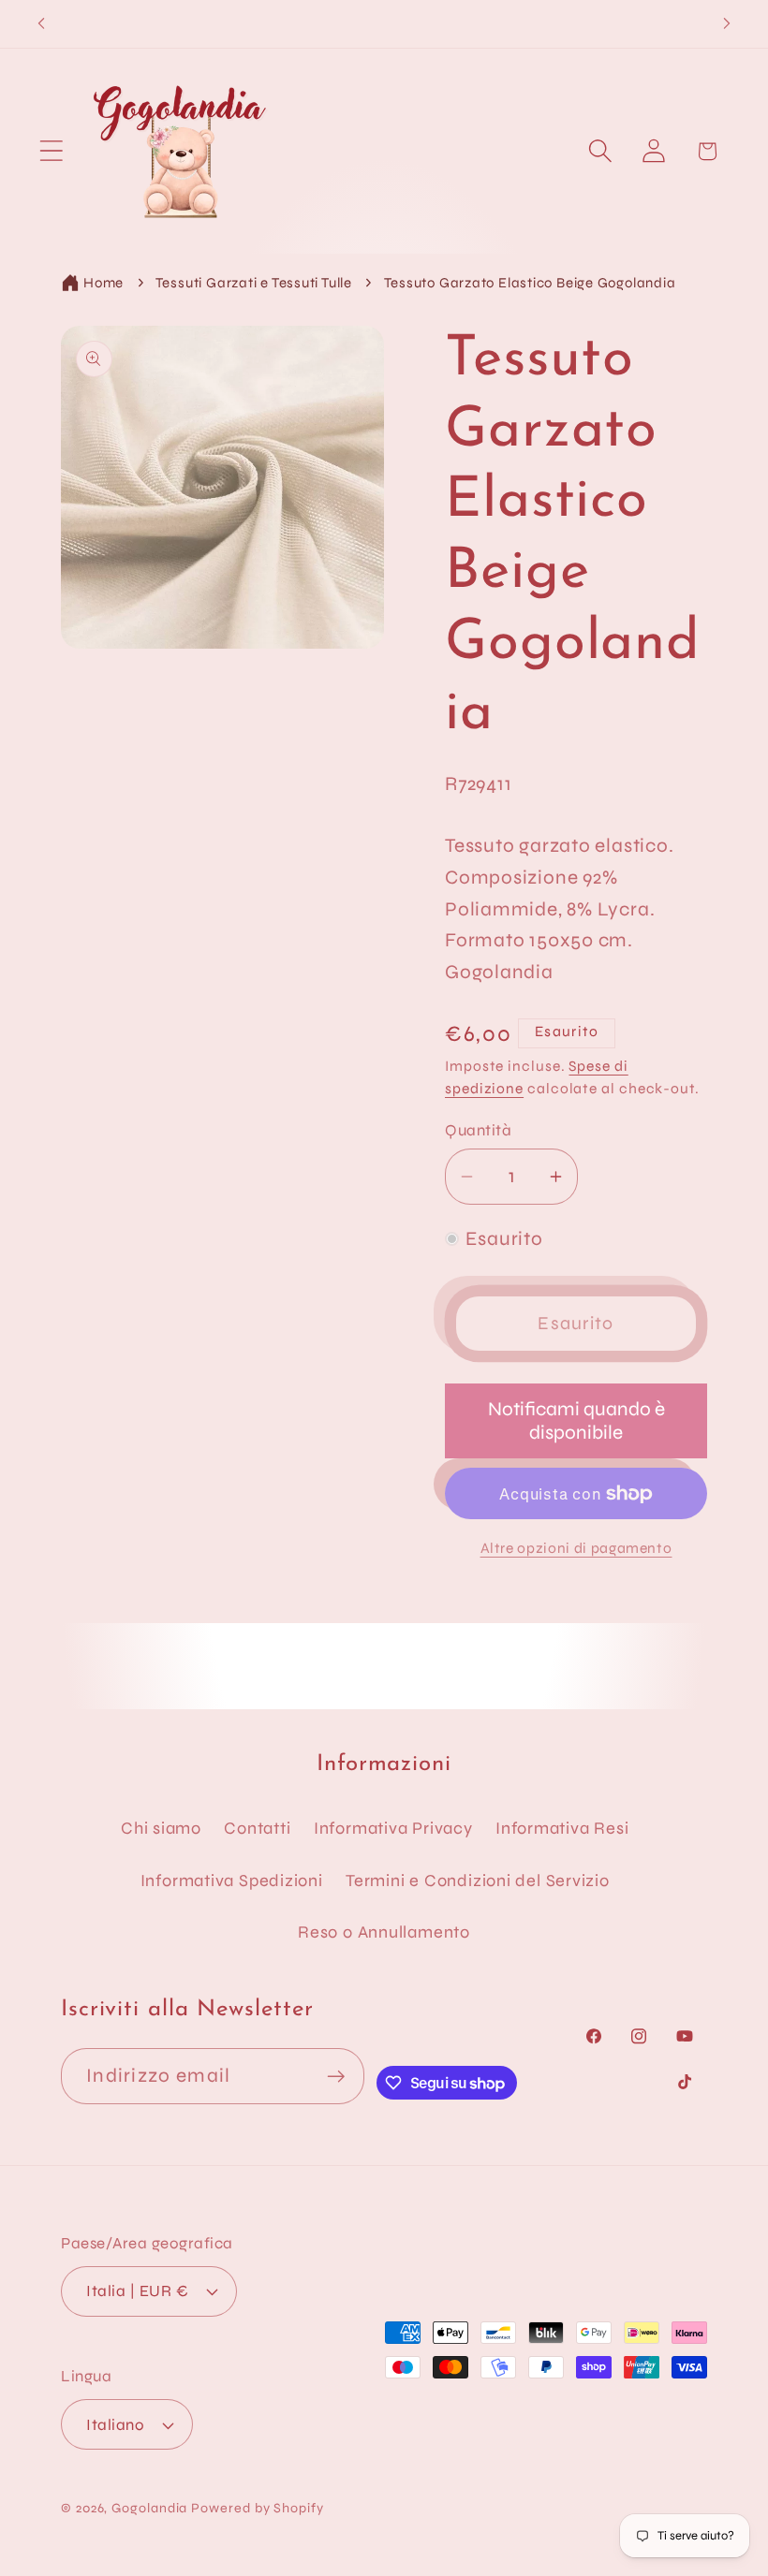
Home (103, 283)
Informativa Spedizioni (232, 1881)
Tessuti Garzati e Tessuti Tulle (254, 283)
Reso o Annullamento (384, 1932)
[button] (51, 151)
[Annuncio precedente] (41, 23)
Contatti (257, 1828)
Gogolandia (149, 2508)
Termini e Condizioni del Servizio (478, 1881)
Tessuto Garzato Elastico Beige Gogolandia (530, 283)
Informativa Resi (562, 1828)
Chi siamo (161, 1828)
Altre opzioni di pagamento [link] (576, 1548)
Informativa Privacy (393, 1828)
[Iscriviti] (337, 2077)
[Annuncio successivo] (727, 23)
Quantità (478, 1130)
